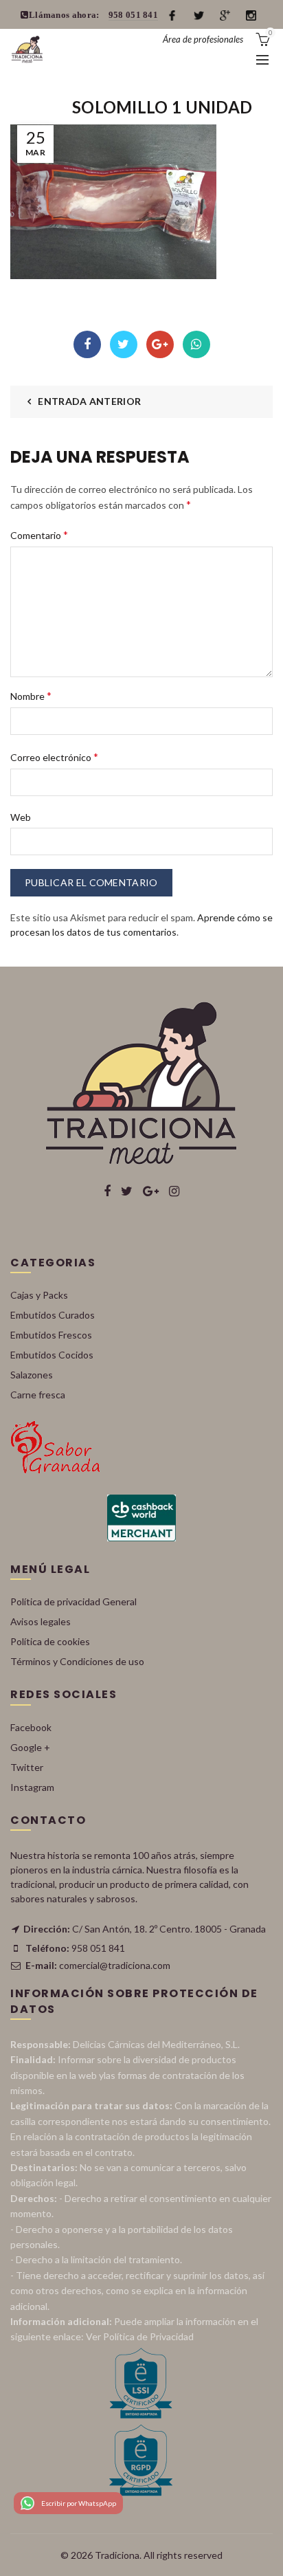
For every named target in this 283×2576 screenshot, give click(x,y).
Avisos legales (41, 1621)
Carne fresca (38, 1395)
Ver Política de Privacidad (140, 2336)
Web (21, 817)
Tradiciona (117, 2555)
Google (160, 344)
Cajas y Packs (39, 1295)
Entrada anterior (89, 401)
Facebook (87, 344)
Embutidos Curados (53, 1315)
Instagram (32, 1787)
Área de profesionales (203, 39)
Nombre (31, 695)
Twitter (124, 344)
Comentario (39, 535)
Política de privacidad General (73, 1601)
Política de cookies (50, 1641)
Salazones (32, 1375)
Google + (30, 1747)
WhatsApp (196, 344)
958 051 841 (133, 15)
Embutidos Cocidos (52, 1355)
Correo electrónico (54, 757)
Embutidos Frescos (51, 1335)
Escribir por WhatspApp (79, 2503)
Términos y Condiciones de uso (77, 1661)
